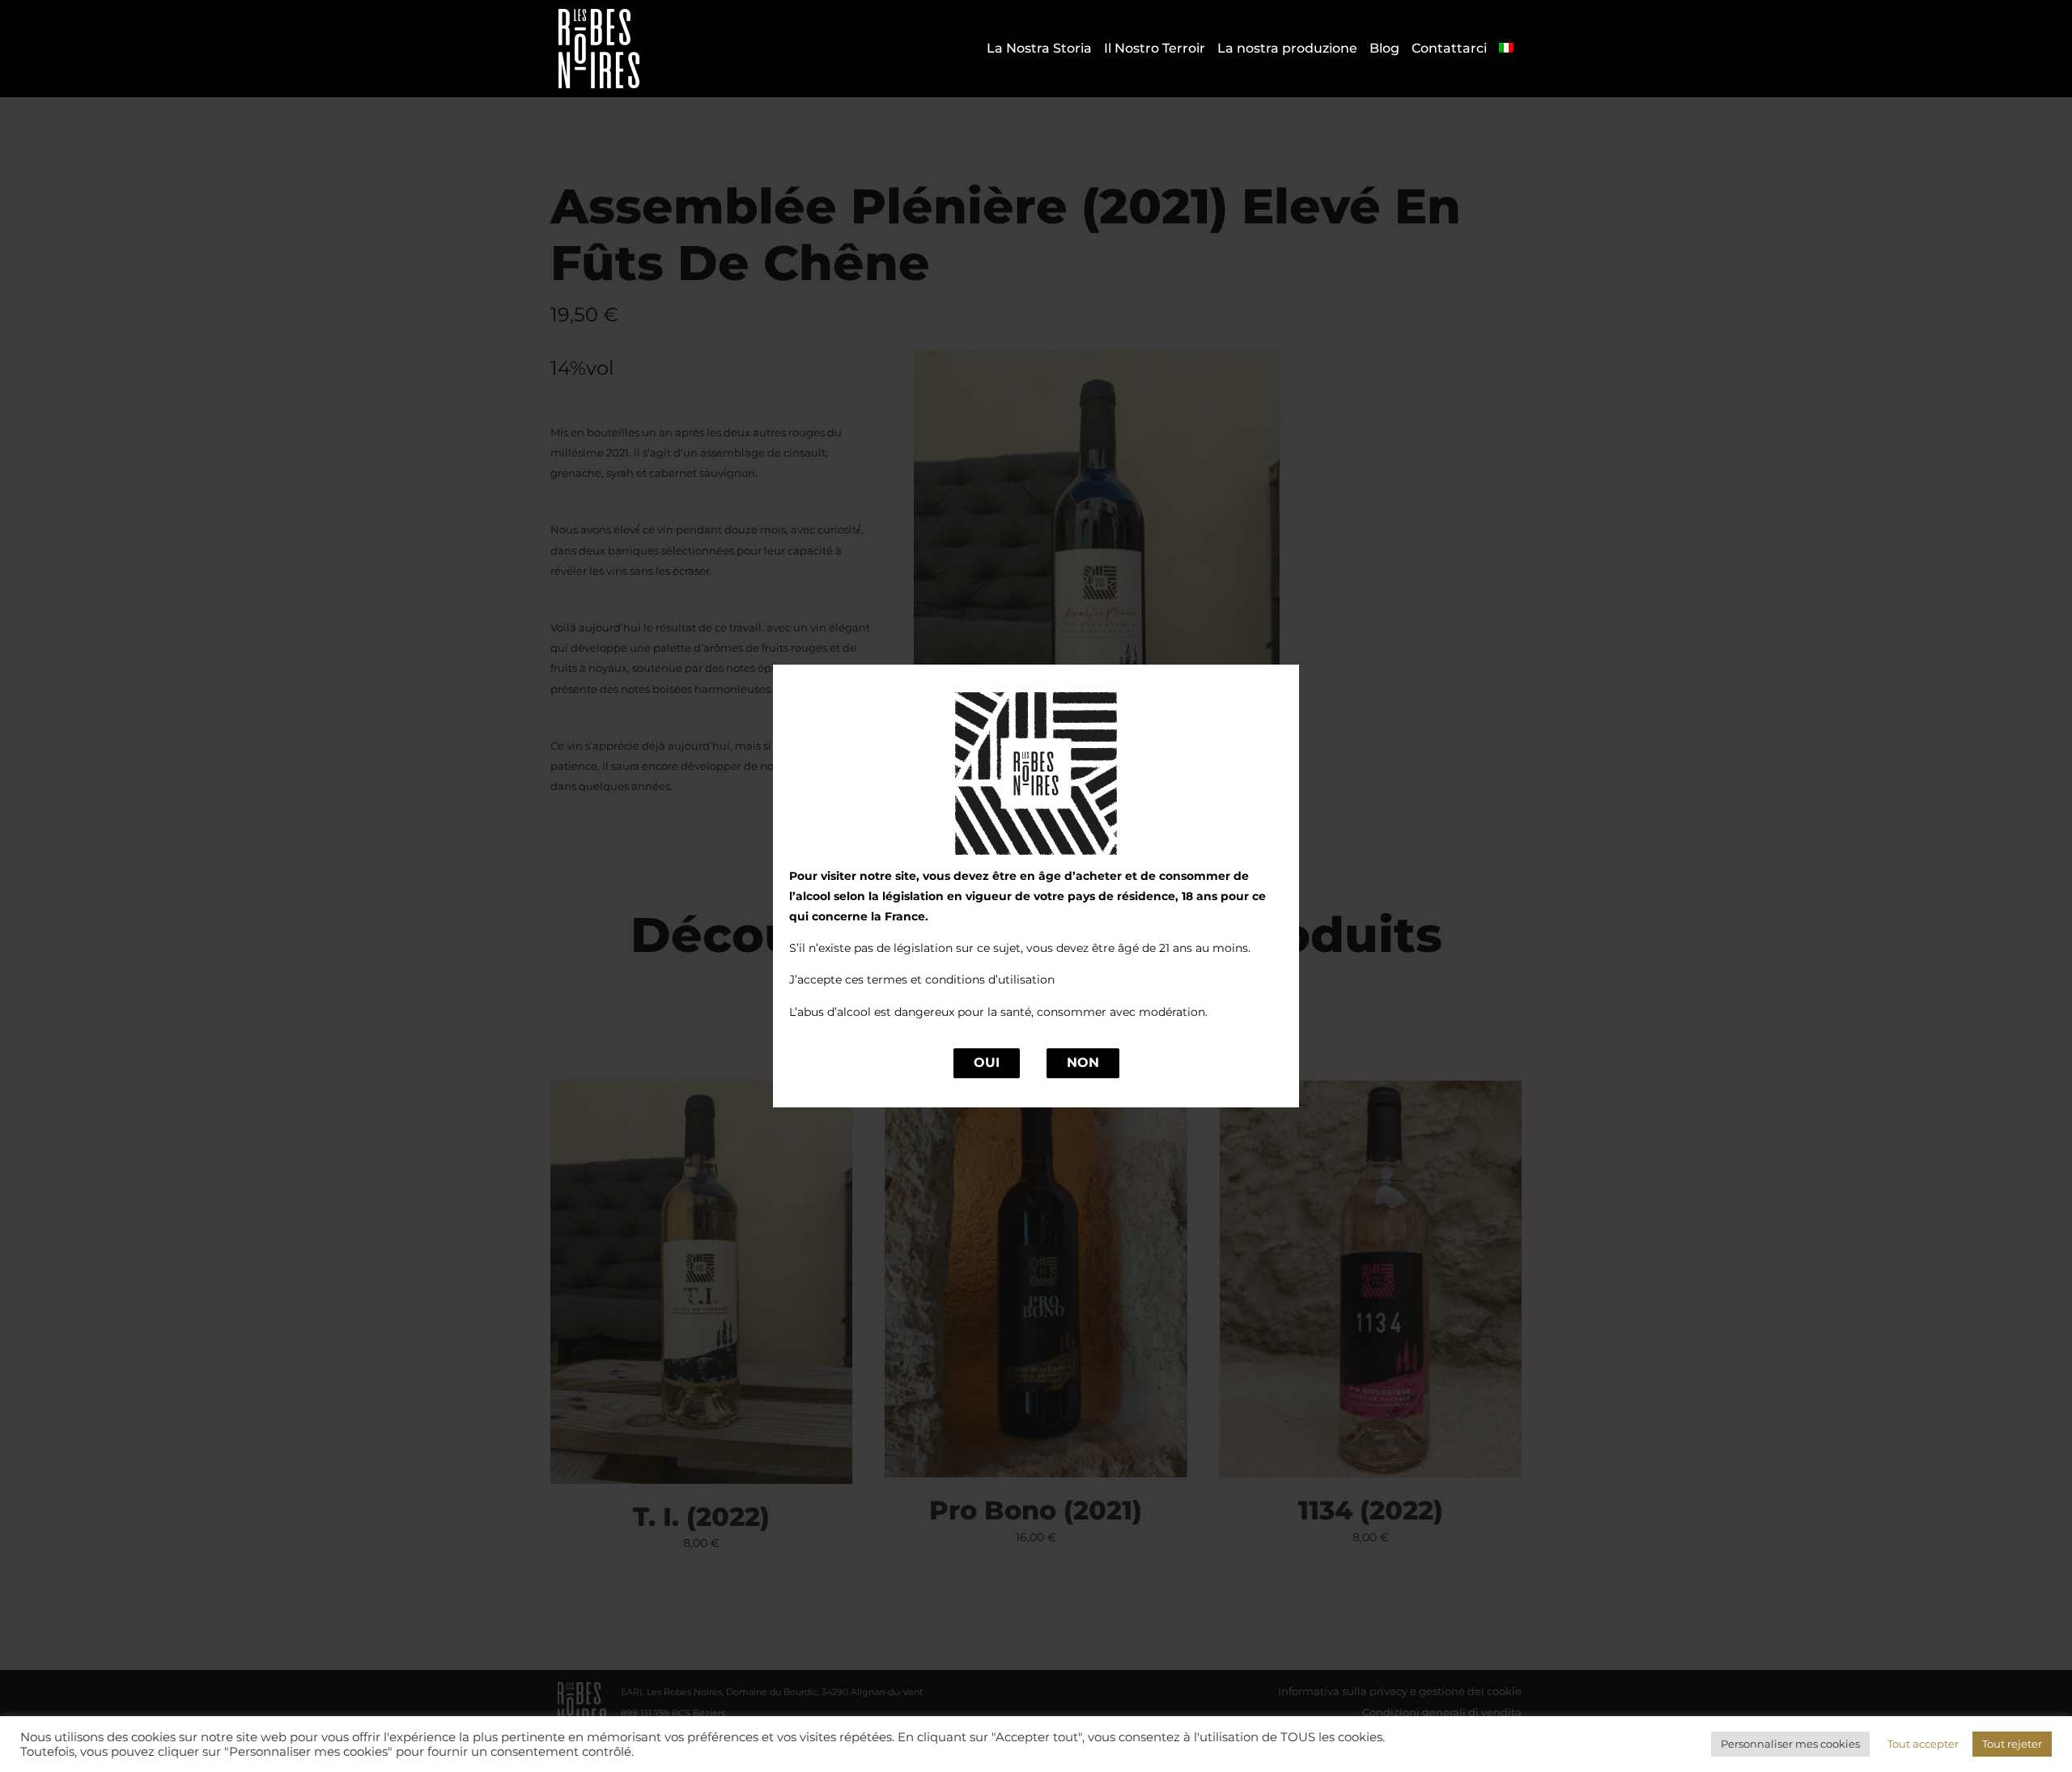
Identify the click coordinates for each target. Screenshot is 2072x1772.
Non (1083, 1062)
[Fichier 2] (599, 15)
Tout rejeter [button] (2012, 1744)
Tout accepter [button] (1923, 1744)
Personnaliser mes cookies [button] (1790, 1744)
